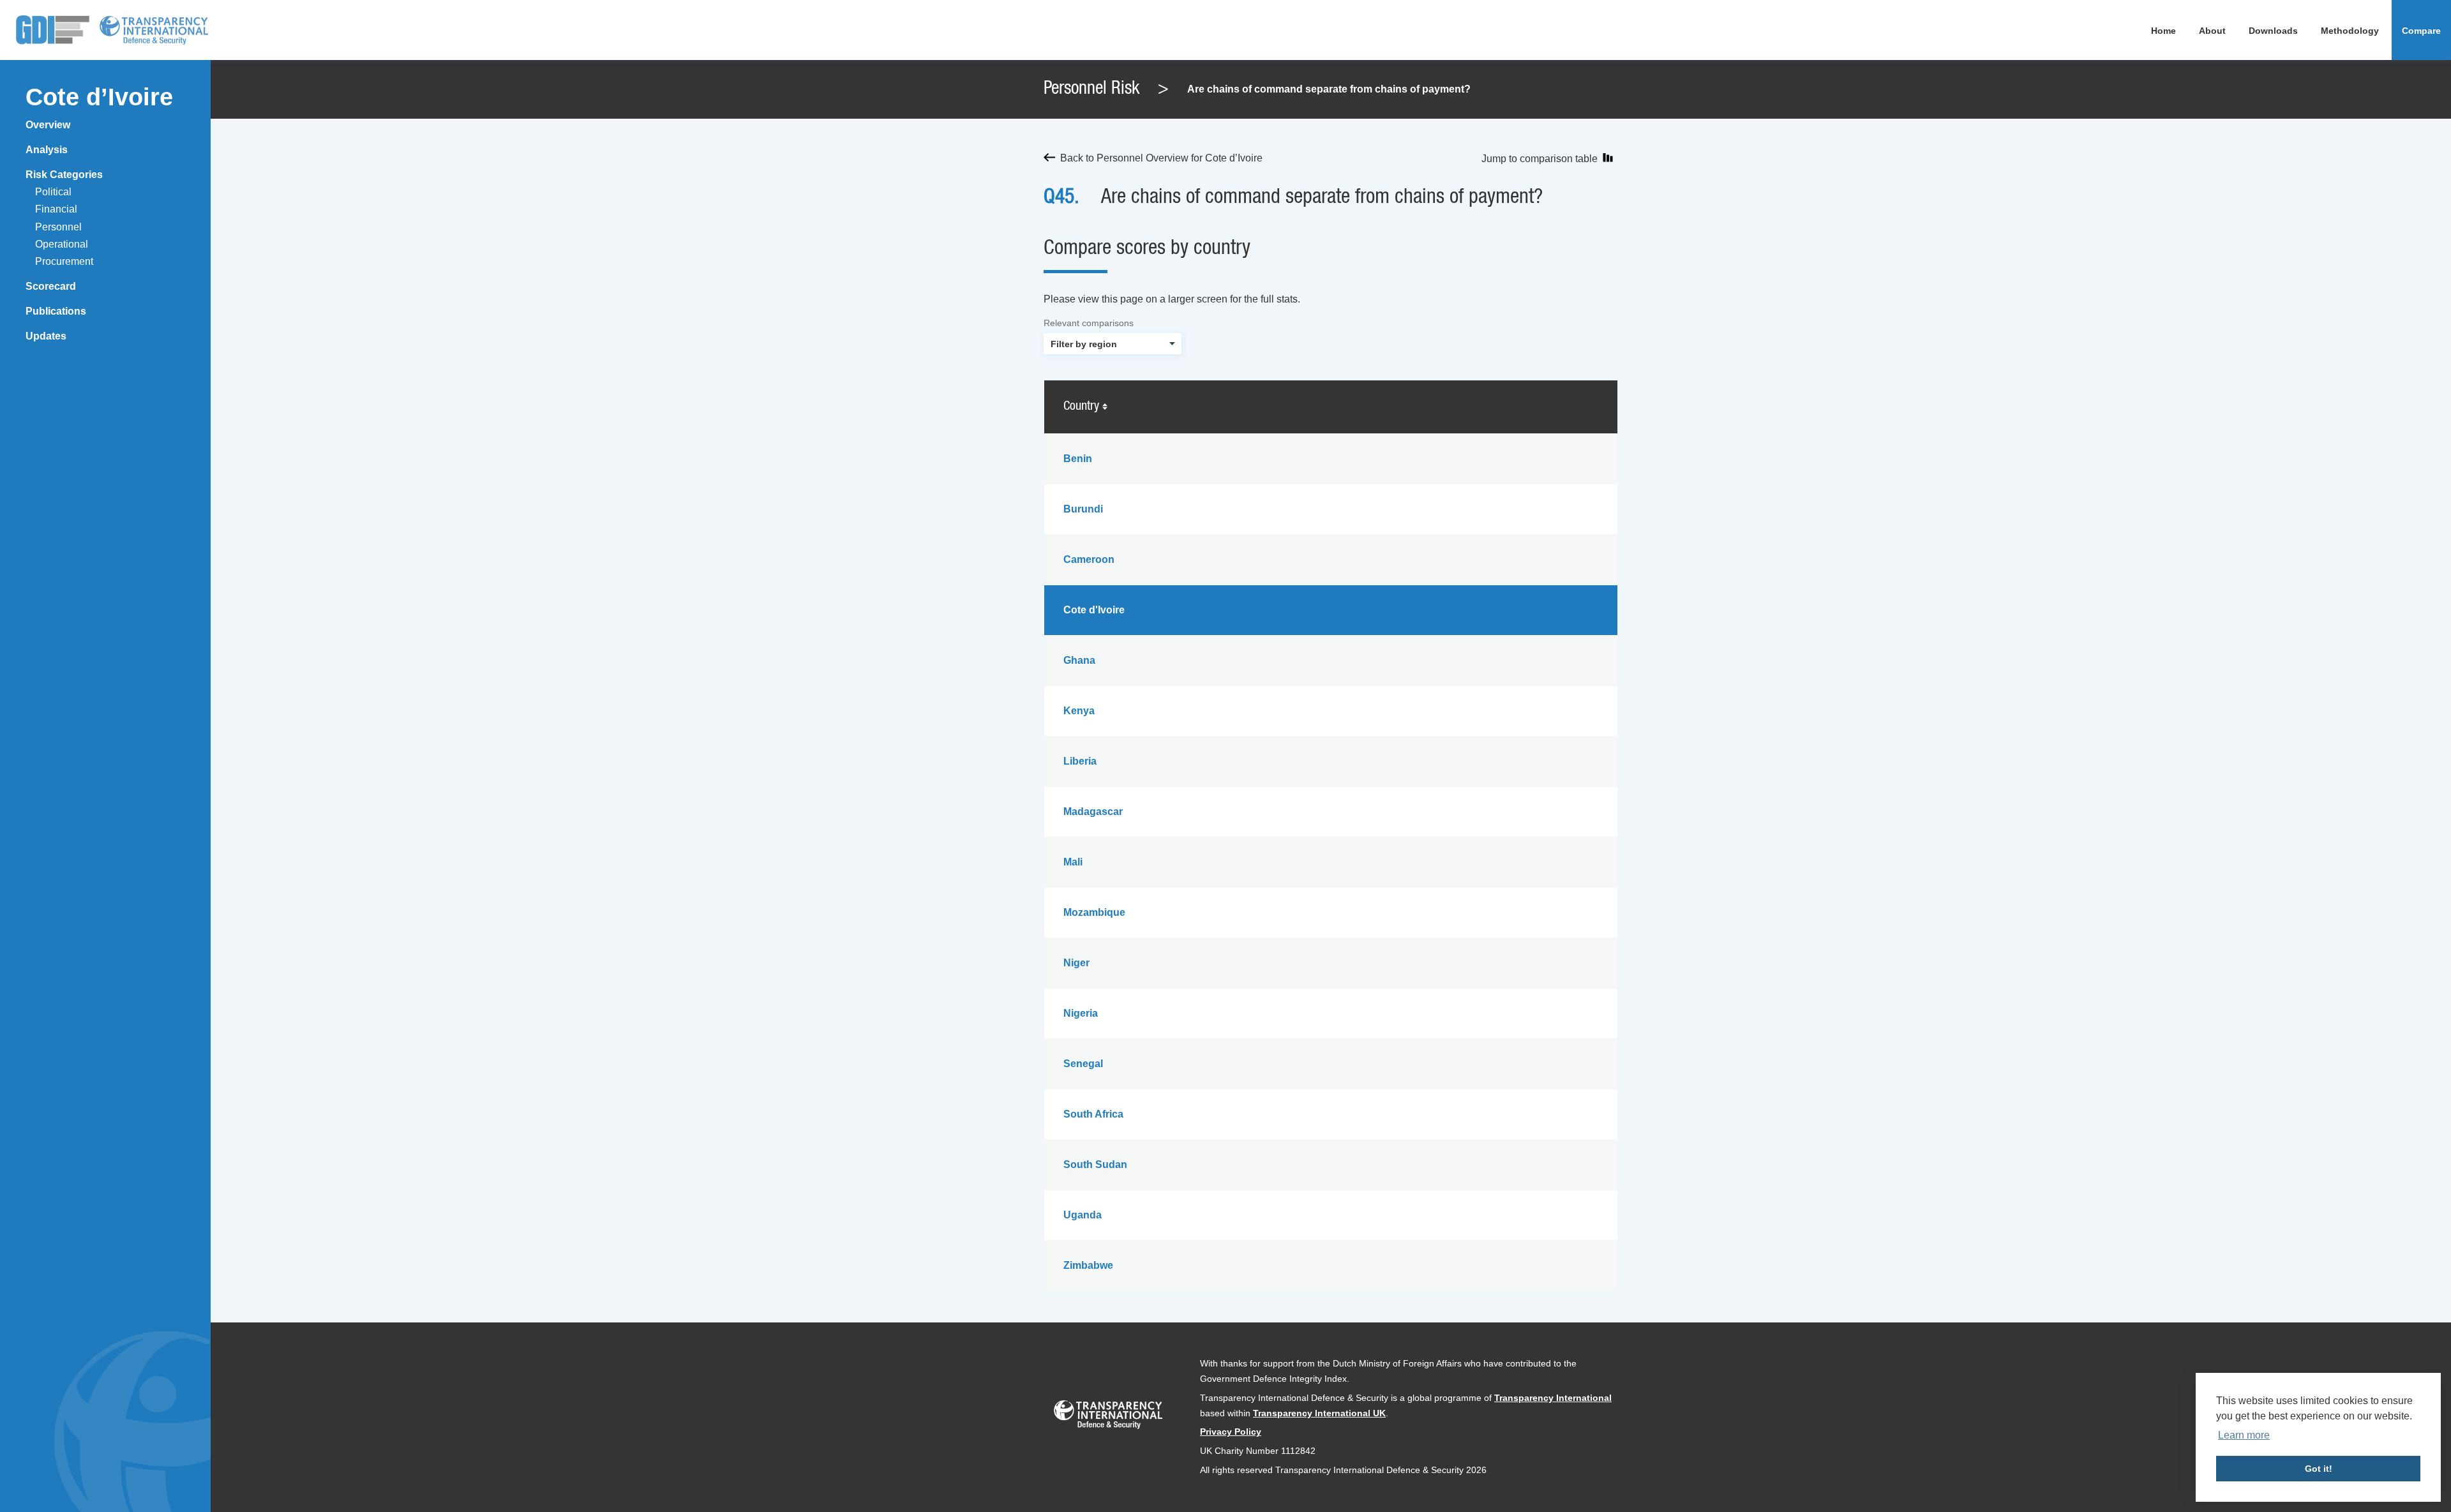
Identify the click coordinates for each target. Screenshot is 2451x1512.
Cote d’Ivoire (99, 97)
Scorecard (51, 286)
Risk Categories (64, 175)
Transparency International (1553, 1398)
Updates (46, 336)
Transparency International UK (1319, 1413)
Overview (48, 125)
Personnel (58, 227)
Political (53, 192)
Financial (56, 209)
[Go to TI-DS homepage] (154, 30)
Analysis (47, 150)
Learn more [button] (2244, 1435)
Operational (62, 244)
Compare (2421, 31)
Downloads (2273, 31)
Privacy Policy (1231, 1432)
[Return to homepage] (53, 30)
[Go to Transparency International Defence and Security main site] (1108, 1417)
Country (1083, 407)
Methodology (2350, 31)
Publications (56, 311)
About (2212, 31)
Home (2163, 31)
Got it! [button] (2319, 1469)
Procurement (64, 261)
